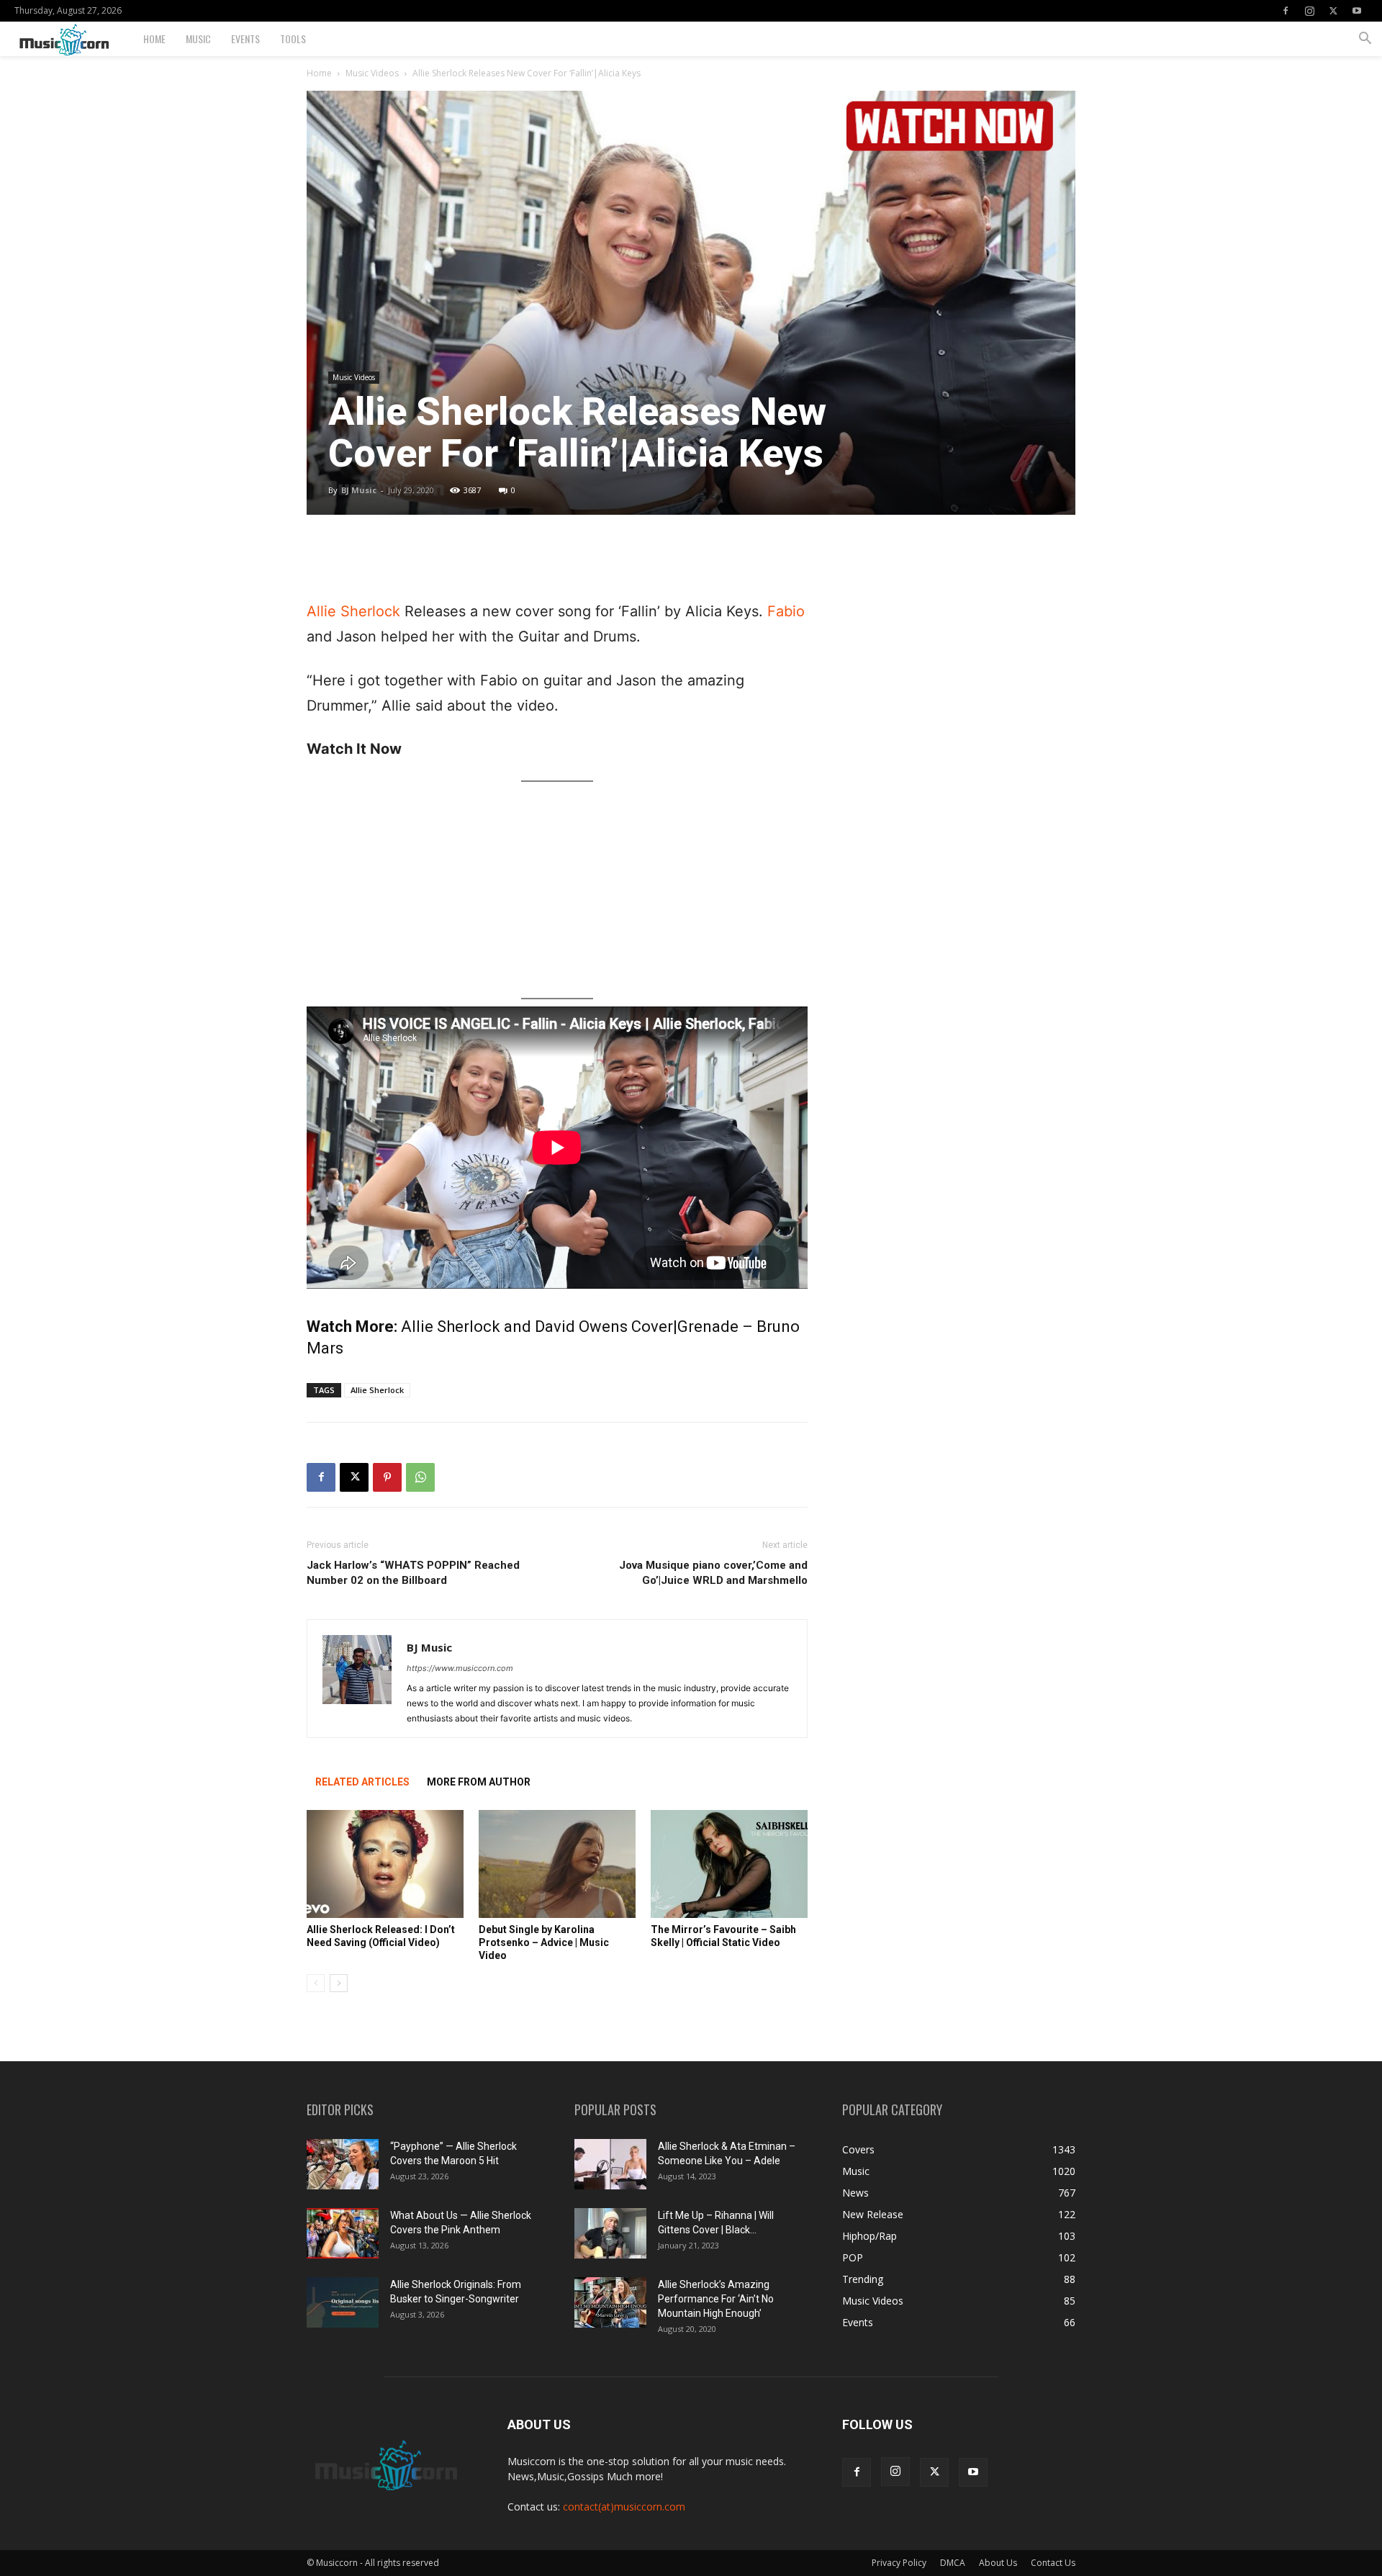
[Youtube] (1357, 11)
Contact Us (1053, 2563)
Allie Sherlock (353, 611)
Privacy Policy (899, 2563)
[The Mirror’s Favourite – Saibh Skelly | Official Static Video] (729, 1864)
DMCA (953, 2563)
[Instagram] (1309, 11)
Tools (293, 39)
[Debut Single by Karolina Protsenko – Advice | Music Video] (557, 1864)
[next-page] (339, 1983)
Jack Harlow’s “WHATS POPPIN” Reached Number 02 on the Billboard (413, 1573)
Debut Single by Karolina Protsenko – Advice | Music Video (544, 1942)
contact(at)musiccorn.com (624, 2507)
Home (154, 39)
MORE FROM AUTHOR (479, 1782)
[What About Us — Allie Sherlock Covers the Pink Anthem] (343, 2233)
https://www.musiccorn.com (460, 1668)
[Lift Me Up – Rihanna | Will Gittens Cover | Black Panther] (610, 2233)
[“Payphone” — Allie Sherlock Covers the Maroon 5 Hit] (343, 2164)
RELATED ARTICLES (362, 1782)
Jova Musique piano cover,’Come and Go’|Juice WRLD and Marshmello (713, 1573)
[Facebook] (1286, 11)
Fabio (786, 611)
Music (198, 39)
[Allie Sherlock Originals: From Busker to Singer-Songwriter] (343, 2302)
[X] (1333, 11)
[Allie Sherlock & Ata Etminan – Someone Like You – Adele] (610, 2164)
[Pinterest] (387, 1477)
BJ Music (359, 490)
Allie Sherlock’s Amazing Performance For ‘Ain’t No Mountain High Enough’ (716, 2299)
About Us (998, 2563)
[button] (1365, 40)
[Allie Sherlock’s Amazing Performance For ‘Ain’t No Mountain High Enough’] (610, 2302)
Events (245, 39)
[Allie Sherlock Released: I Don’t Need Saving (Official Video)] (385, 1864)
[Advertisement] (557, 562)
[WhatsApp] (420, 1477)
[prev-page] (316, 1983)
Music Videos (372, 73)
